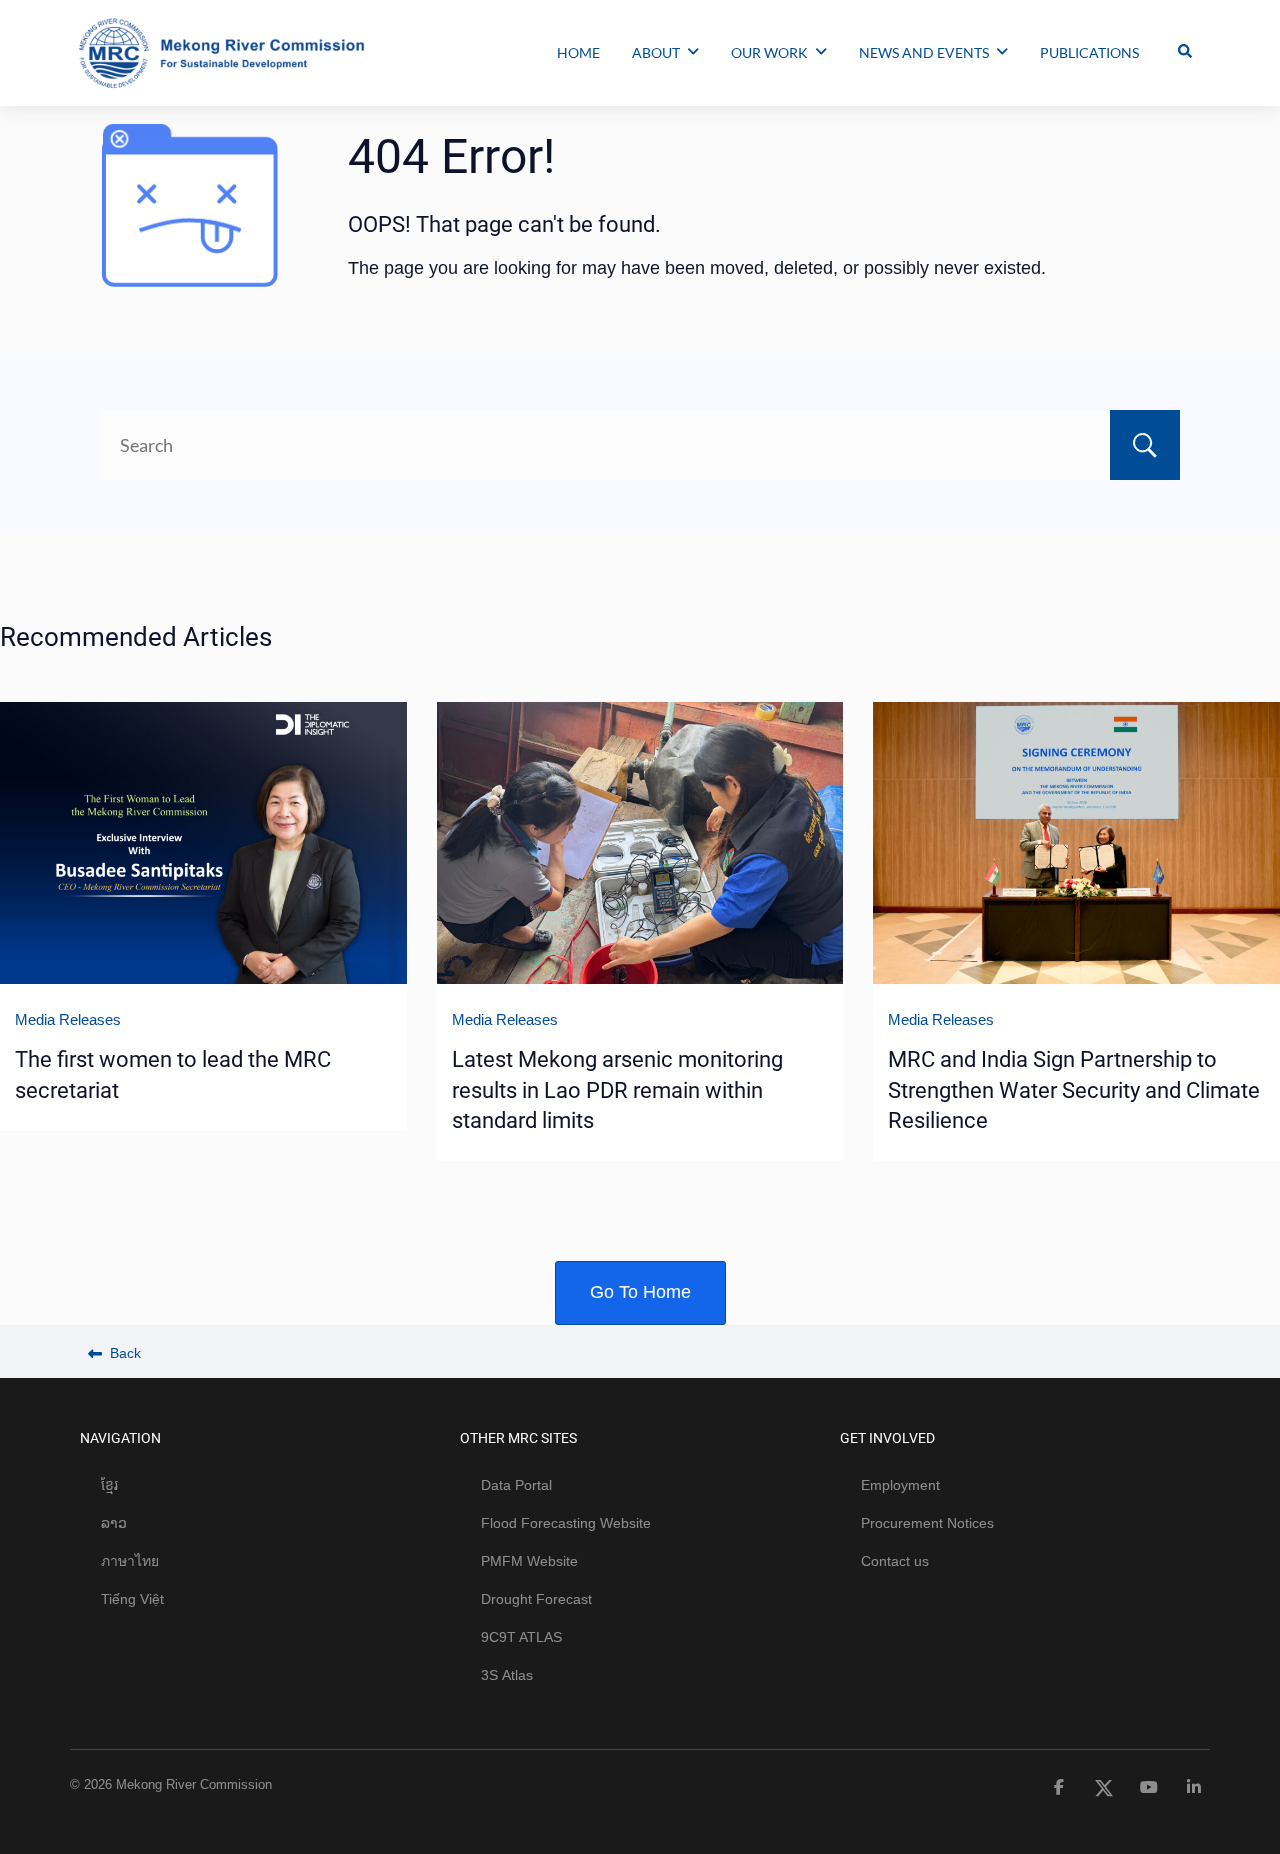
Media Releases (68, 1019)
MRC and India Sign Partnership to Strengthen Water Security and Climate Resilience (1074, 1090)
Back (123, 1353)
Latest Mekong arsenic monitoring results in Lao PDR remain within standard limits (617, 1090)
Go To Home (640, 1292)
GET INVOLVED (887, 1438)
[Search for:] (640, 445)
